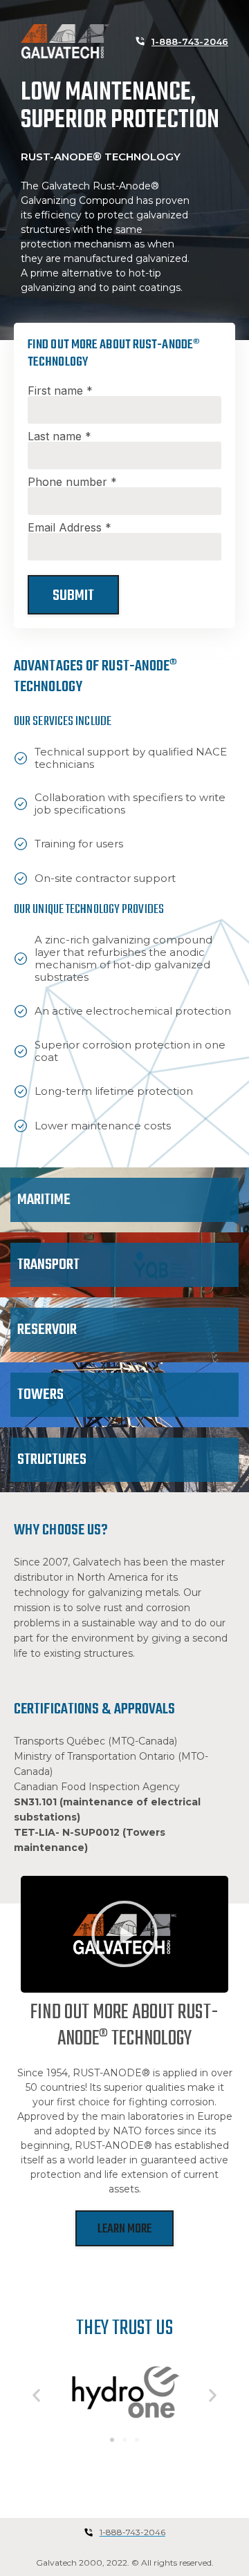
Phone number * (72, 482)
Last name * (59, 436)
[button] (124, 1934)
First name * (60, 391)
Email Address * (70, 527)
